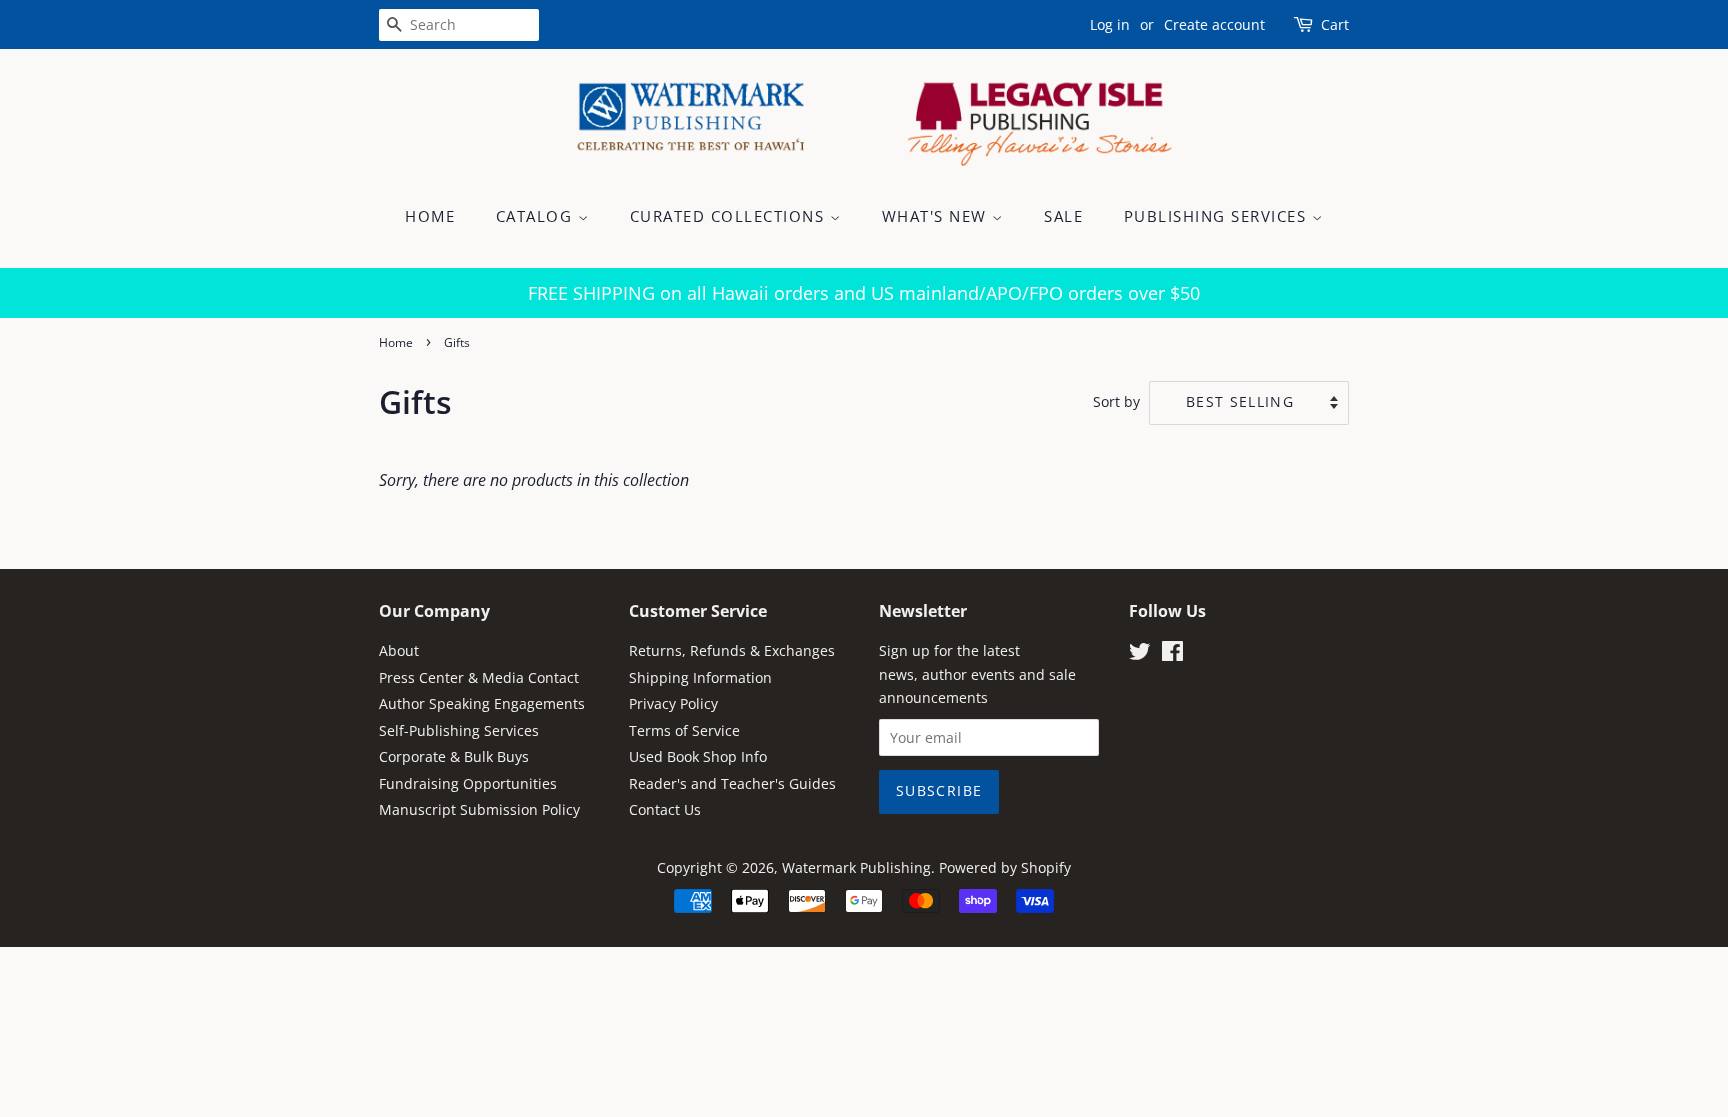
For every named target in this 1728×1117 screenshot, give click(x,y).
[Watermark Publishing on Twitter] (1140, 654)
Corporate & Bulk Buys (454, 756)
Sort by (1116, 401)
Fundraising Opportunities (468, 783)
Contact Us (665, 809)
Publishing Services (1218, 216)
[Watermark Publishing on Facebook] (1172, 654)
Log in (1110, 24)
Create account (1214, 24)
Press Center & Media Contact (479, 677)
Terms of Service (684, 730)
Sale (1063, 216)
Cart (1335, 24)
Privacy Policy (673, 703)
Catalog (537, 216)
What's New (937, 216)
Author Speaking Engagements (482, 703)
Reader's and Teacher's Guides (732, 783)
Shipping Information (700, 677)
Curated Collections (730, 216)
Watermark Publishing (856, 867)
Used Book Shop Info (698, 756)
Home (430, 216)
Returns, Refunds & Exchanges (732, 650)
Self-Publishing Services (459, 730)
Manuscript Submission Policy (479, 809)
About (399, 650)
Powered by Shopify (1005, 867)
